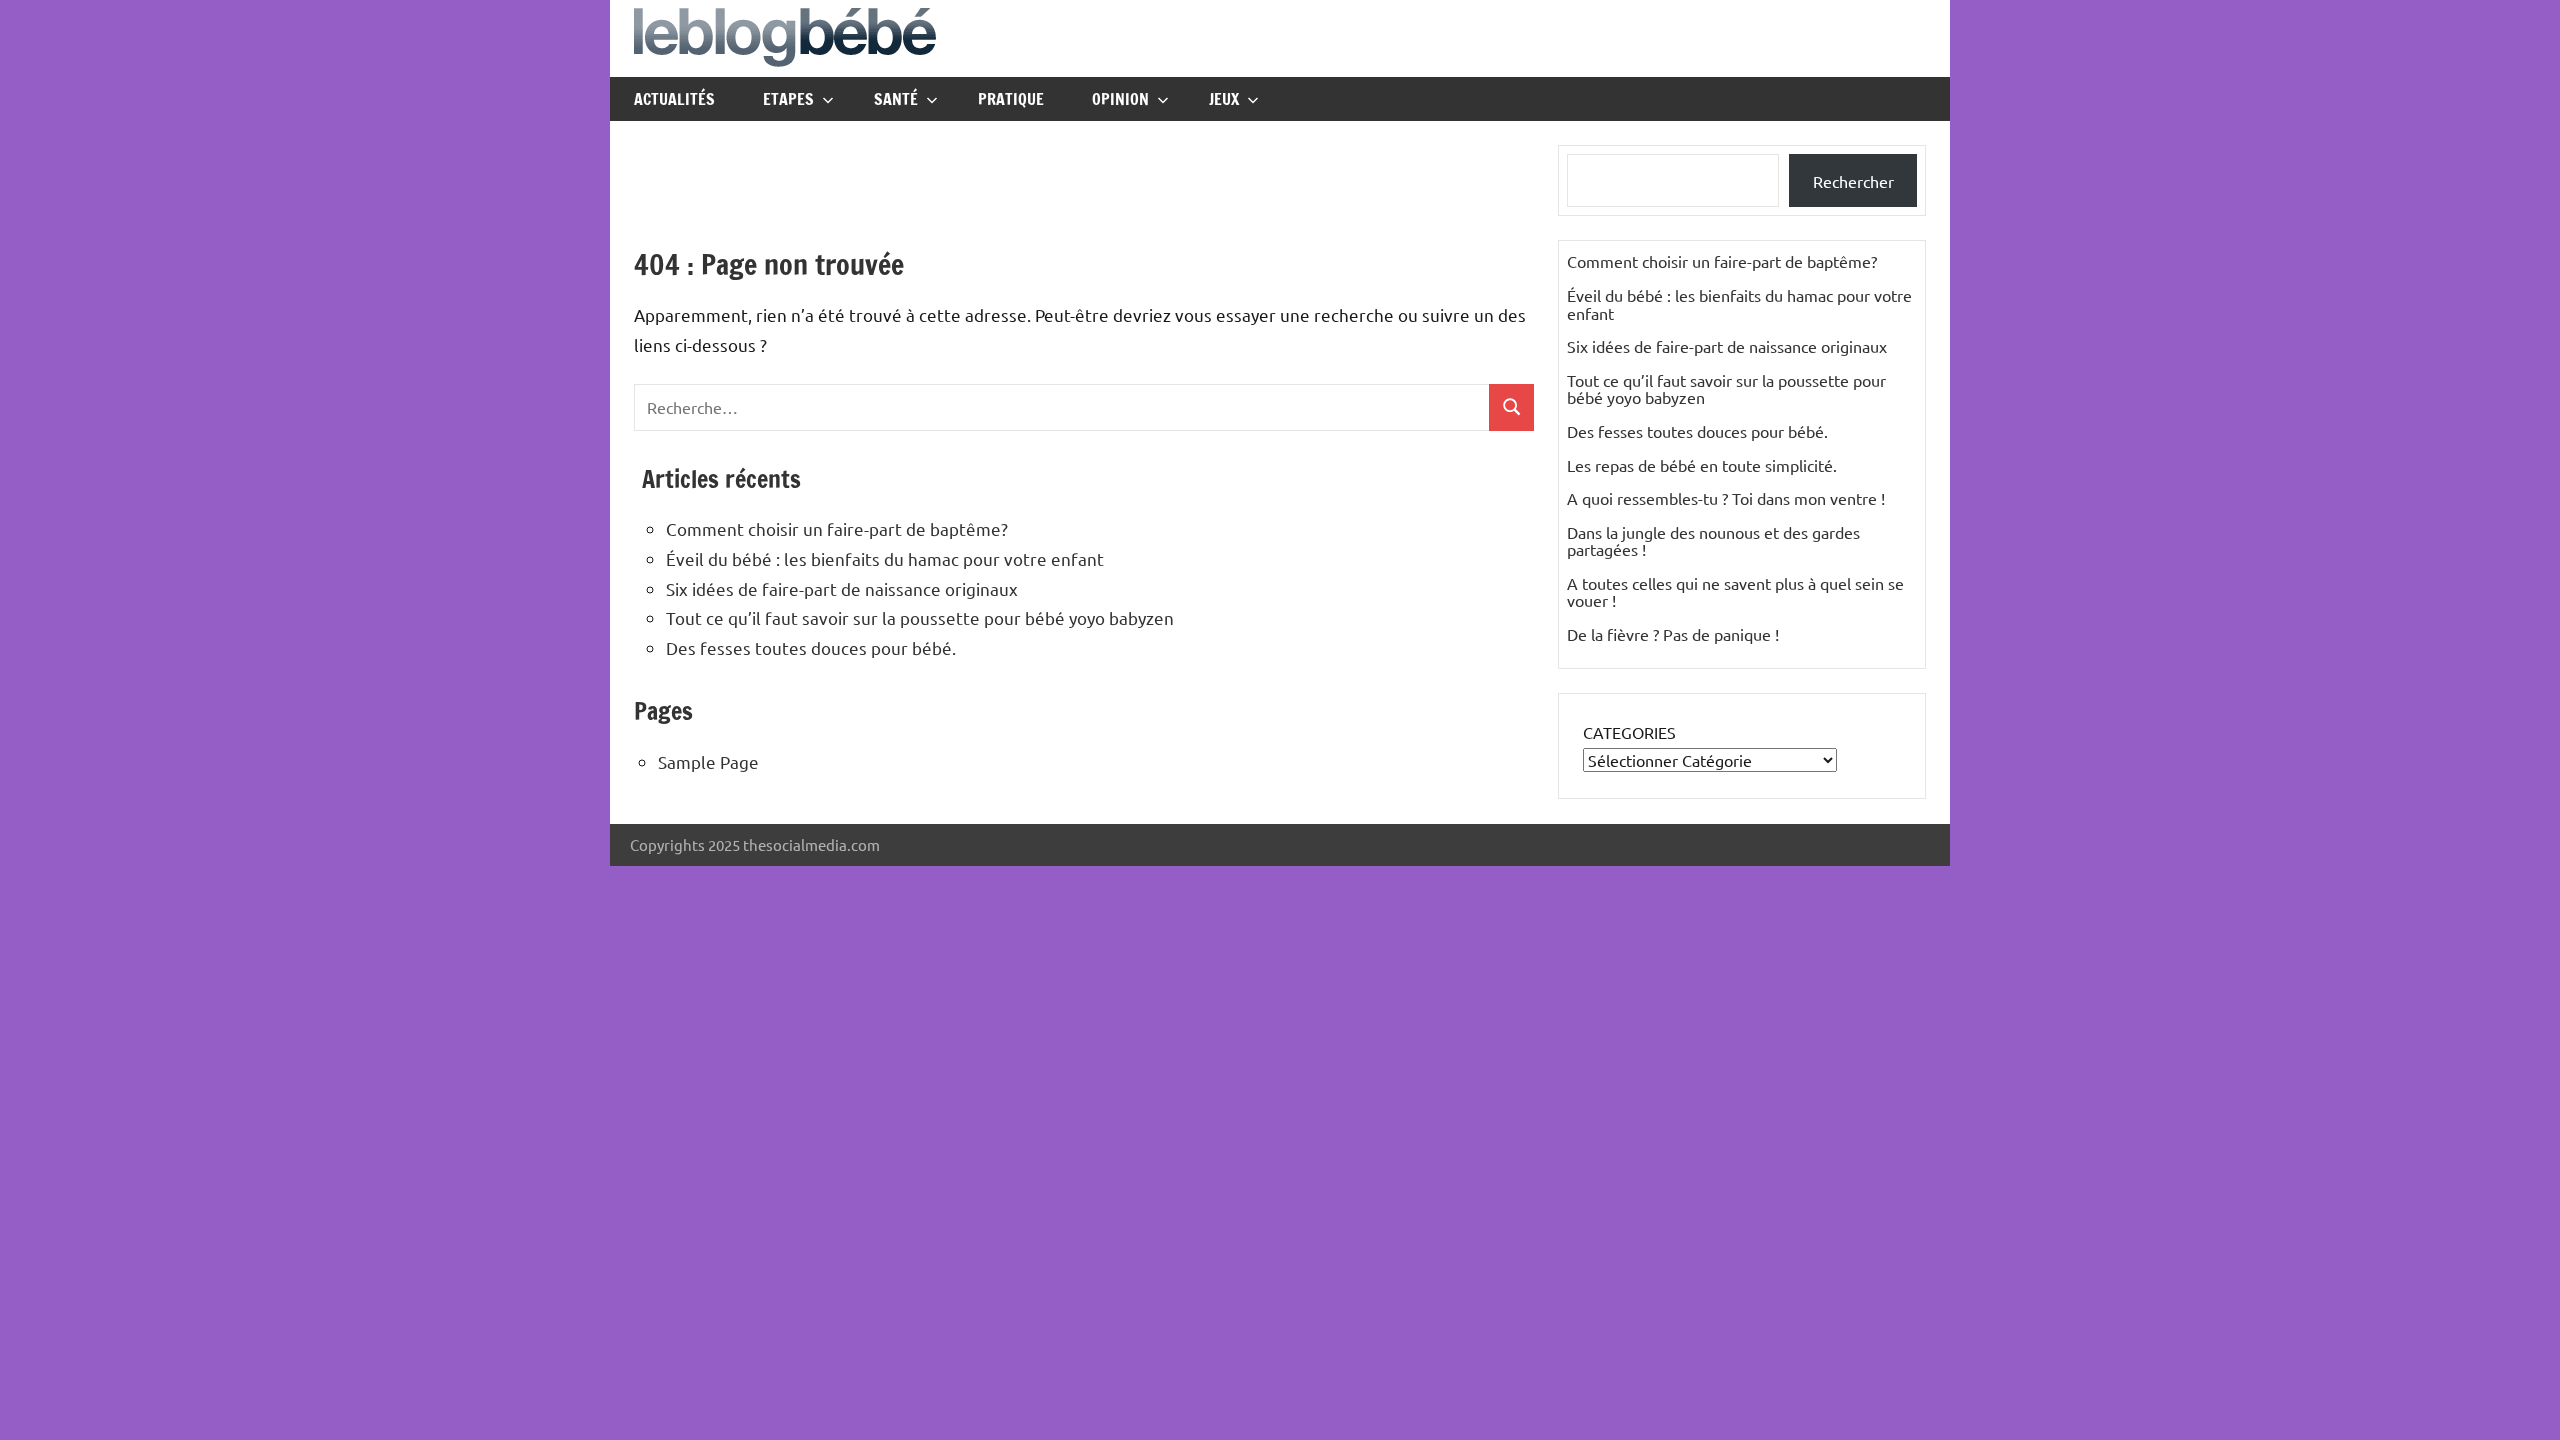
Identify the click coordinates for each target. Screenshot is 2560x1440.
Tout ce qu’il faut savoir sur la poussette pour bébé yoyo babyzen (920, 617)
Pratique (1011, 99)
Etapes (788, 99)
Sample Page (708, 761)
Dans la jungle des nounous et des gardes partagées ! (1713, 541)
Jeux (1224, 99)
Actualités (674, 99)
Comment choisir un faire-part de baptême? (837, 528)
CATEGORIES (1629, 732)
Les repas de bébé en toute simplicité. (1702, 465)
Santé (896, 99)
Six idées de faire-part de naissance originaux (842, 588)
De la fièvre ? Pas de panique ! (1673, 634)
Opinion (1120, 99)
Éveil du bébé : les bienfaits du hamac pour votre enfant (885, 558)
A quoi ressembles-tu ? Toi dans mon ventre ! (1726, 498)
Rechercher (1853, 181)
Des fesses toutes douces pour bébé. (811, 647)
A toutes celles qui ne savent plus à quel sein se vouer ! (1735, 592)
